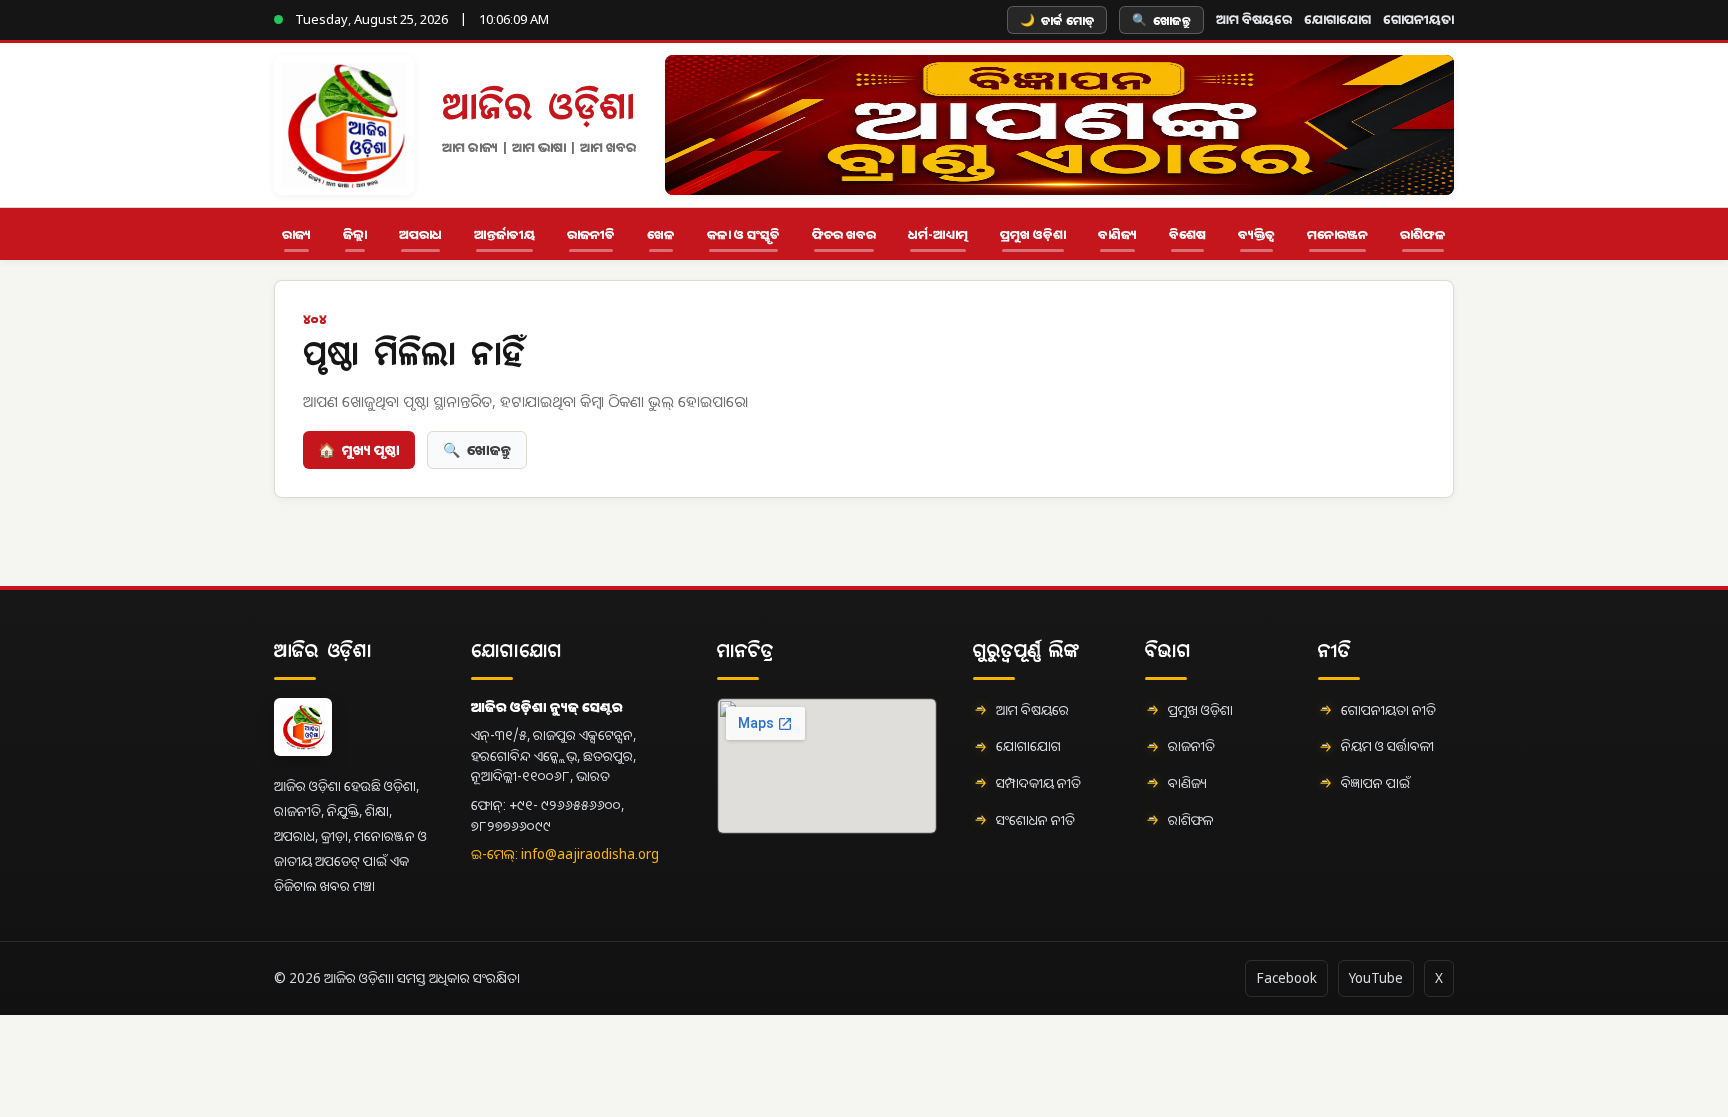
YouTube (1376, 978)
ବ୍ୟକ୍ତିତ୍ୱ (1256, 234)
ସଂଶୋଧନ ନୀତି (1035, 820)
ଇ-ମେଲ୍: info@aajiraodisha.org (565, 854)
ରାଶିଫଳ (1423, 234)
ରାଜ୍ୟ (296, 234)
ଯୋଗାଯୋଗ (1337, 19)
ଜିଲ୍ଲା (355, 234)
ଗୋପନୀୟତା (1418, 19)
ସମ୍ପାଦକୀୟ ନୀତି (1038, 783)
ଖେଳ (661, 234)
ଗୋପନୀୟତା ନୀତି (1388, 710)
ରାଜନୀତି (591, 234)
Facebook (1286, 978)
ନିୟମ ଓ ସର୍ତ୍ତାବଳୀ (1387, 746)
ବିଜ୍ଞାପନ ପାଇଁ (1375, 783)
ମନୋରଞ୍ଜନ (1337, 234)
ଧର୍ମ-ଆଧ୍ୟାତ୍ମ (938, 234)
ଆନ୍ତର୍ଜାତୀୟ (504, 234)
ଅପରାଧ (420, 234)
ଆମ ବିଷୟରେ (1254, 19)
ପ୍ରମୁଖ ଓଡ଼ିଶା (1033, 234)
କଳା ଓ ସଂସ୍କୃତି (743, 234)
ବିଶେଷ (1187, 234)
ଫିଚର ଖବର (844, 234)
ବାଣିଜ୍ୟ (1117, 234)
